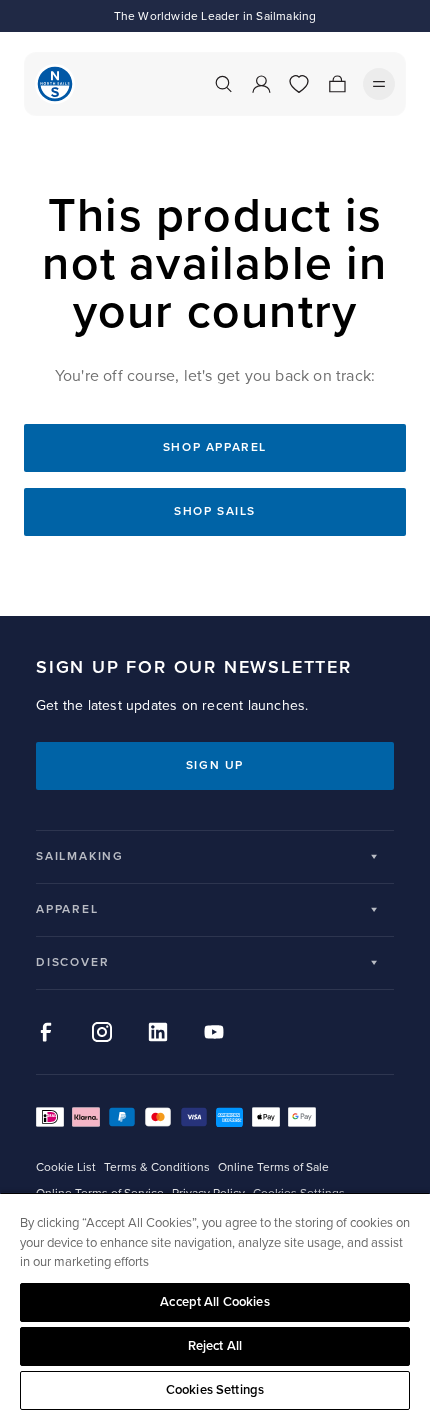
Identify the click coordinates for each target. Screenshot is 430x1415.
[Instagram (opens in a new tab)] (102, 1032)
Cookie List (66, 1167)
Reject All (215, 1346)
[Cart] (337, 84)
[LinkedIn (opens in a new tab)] (158, 1032)
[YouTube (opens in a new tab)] (214, 1032)
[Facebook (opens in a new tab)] (46, 1032)
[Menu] (379, 84)
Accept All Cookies (214, 1302)
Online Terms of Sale (273, 1167)
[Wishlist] (299, 84)
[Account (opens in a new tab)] (261, 84)
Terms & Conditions (157, 1167)
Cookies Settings (215, 1390)
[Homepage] (55, 84)
